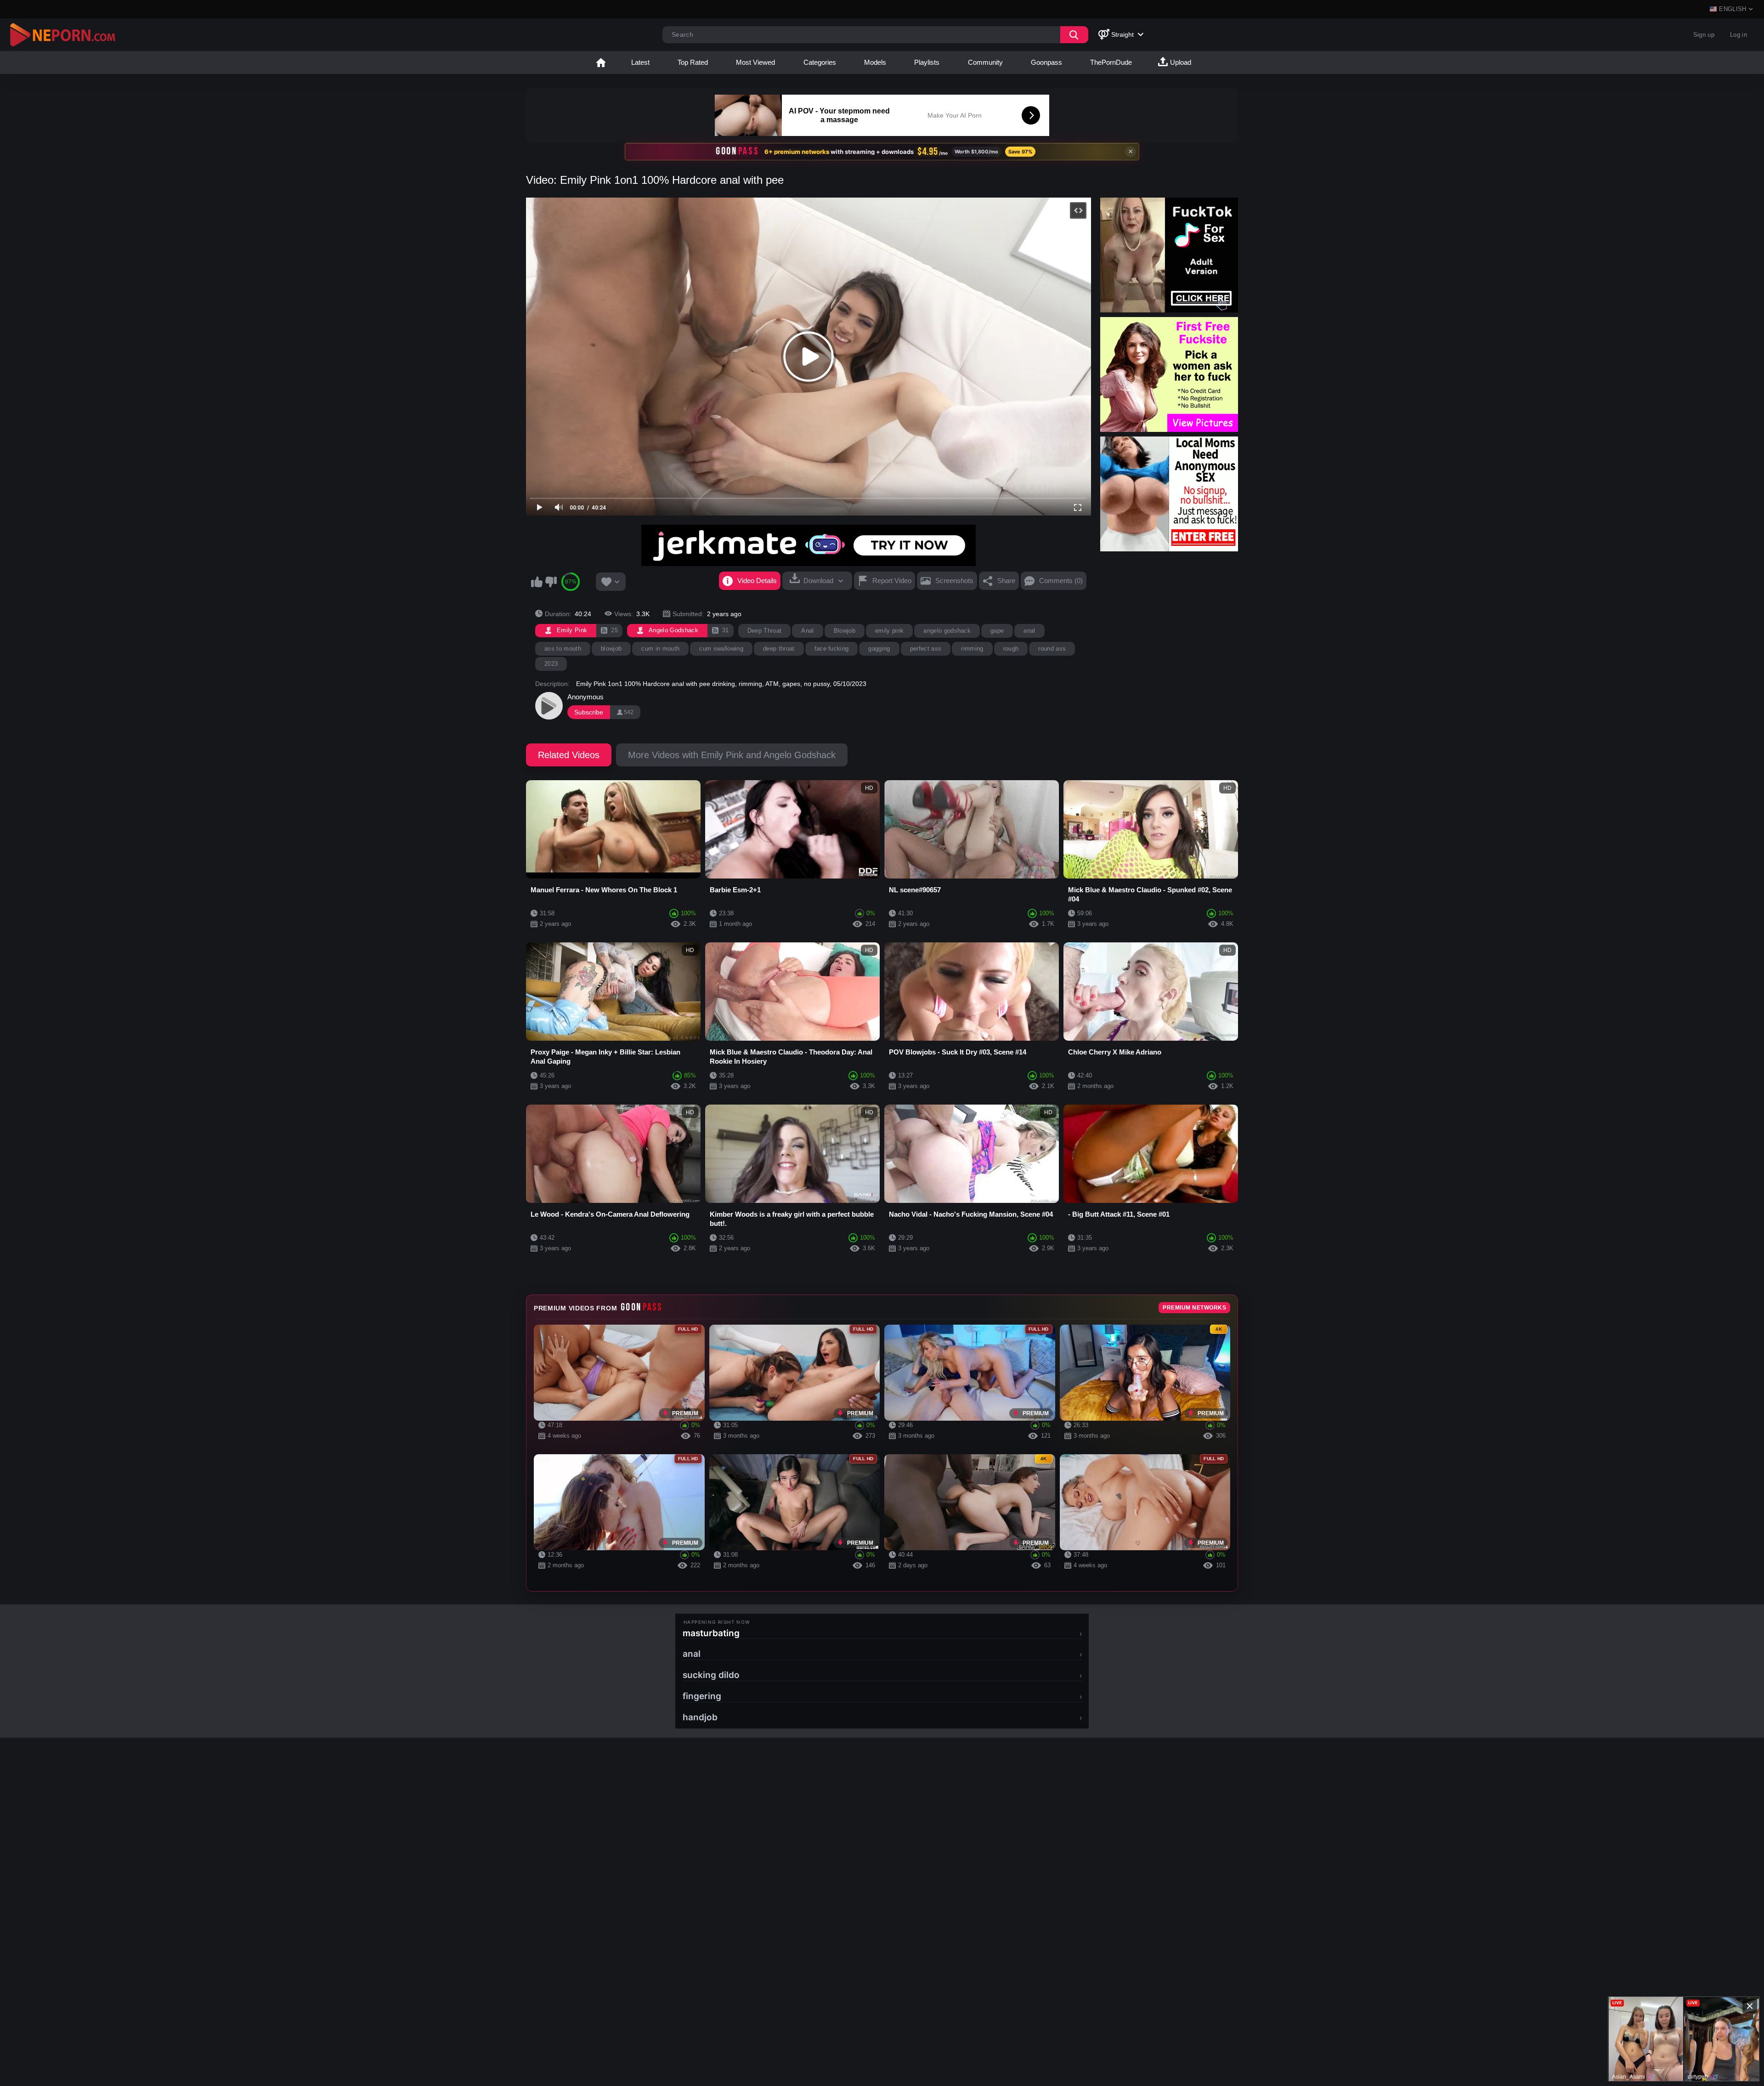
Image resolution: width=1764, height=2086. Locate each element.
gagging (879, 649)
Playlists (927, 62)
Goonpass (1046, 62)
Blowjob (845, 631)
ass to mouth (563, 649)
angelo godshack (947, 631)
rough (1011, 649)
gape (997, 631)
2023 (551, 664)
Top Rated (693, 62)
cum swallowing (721, 649)
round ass (1052, 649)
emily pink (889, 631)
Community (985, 62)
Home (601, 62)
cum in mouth (660, 649)
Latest (640, 62)
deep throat (779, 649)
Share (1006, 581)
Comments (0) (1061, 581)
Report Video (892, 581)
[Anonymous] (549, 706)
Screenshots (954, 581)
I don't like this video (551, 582)
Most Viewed (755, 62)
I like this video (537, 582)
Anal (807, 631)
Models (875, 62)
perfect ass (926, 649)
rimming (972, 649)
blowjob (611, 649)
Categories (820, 62)
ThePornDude (1111, 62)
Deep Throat (765, 631)
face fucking (832, 649)
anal (1029, 631)
